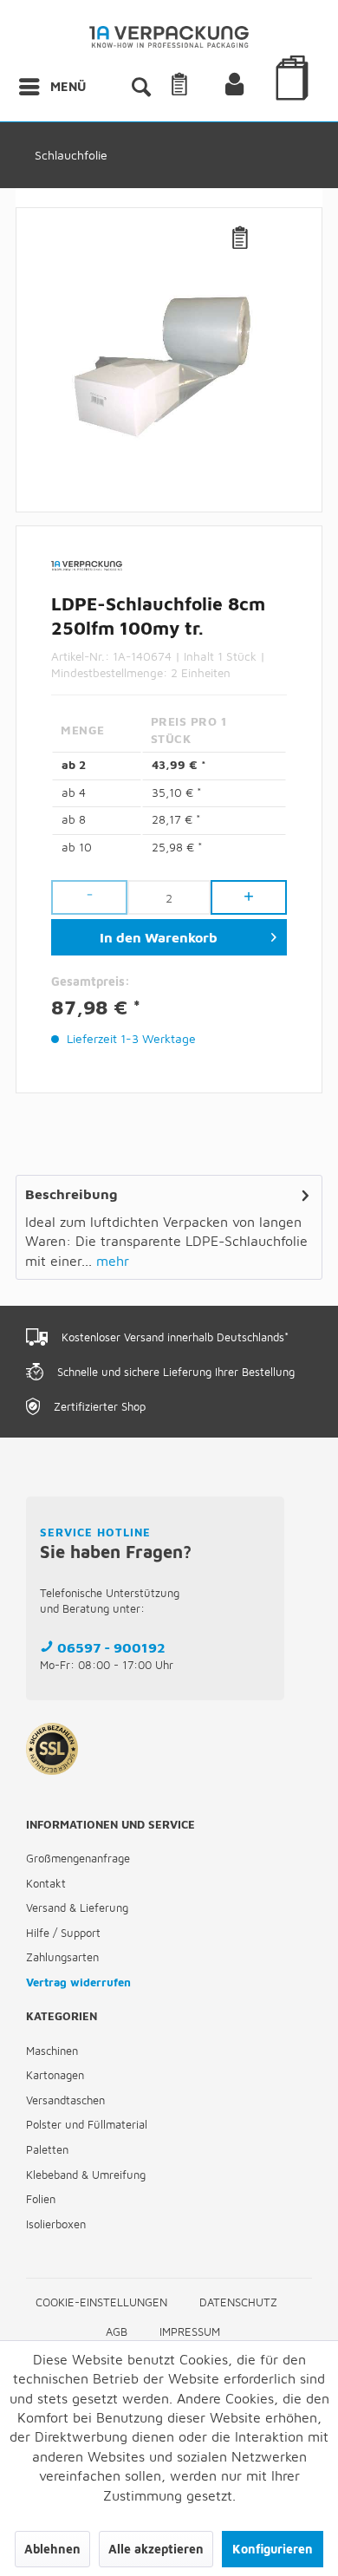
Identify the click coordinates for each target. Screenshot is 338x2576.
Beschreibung (71, 1194)
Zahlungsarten (62, 1957)
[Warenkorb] (295, 102)
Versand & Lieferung (77, 1908)
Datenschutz (238, 2302)
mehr (110, 1261)
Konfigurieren (273, 2549)
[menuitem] (52, 87)
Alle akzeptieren (156, 2549)
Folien (41, 2199)
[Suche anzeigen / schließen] (140, 87)
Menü (68, 86)
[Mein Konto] (249, 87)
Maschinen (52, 2051)
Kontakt (46, 1883)
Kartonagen (55, 2075)
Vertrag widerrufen (78, 1982)
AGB (117, 2331)
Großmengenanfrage (78, 1858)
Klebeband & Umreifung (86, 2175)
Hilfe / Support (63, 1933)
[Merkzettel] (201, 87)
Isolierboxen (56, 2224)
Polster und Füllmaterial (87, 2124)
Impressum (190, 2331)
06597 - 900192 (111, 1647)
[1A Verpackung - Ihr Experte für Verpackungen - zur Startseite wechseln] (169, 41)
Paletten (47, 2149)
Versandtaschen (65, 2100)
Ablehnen (52, 2549)
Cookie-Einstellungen (101, 2302)
